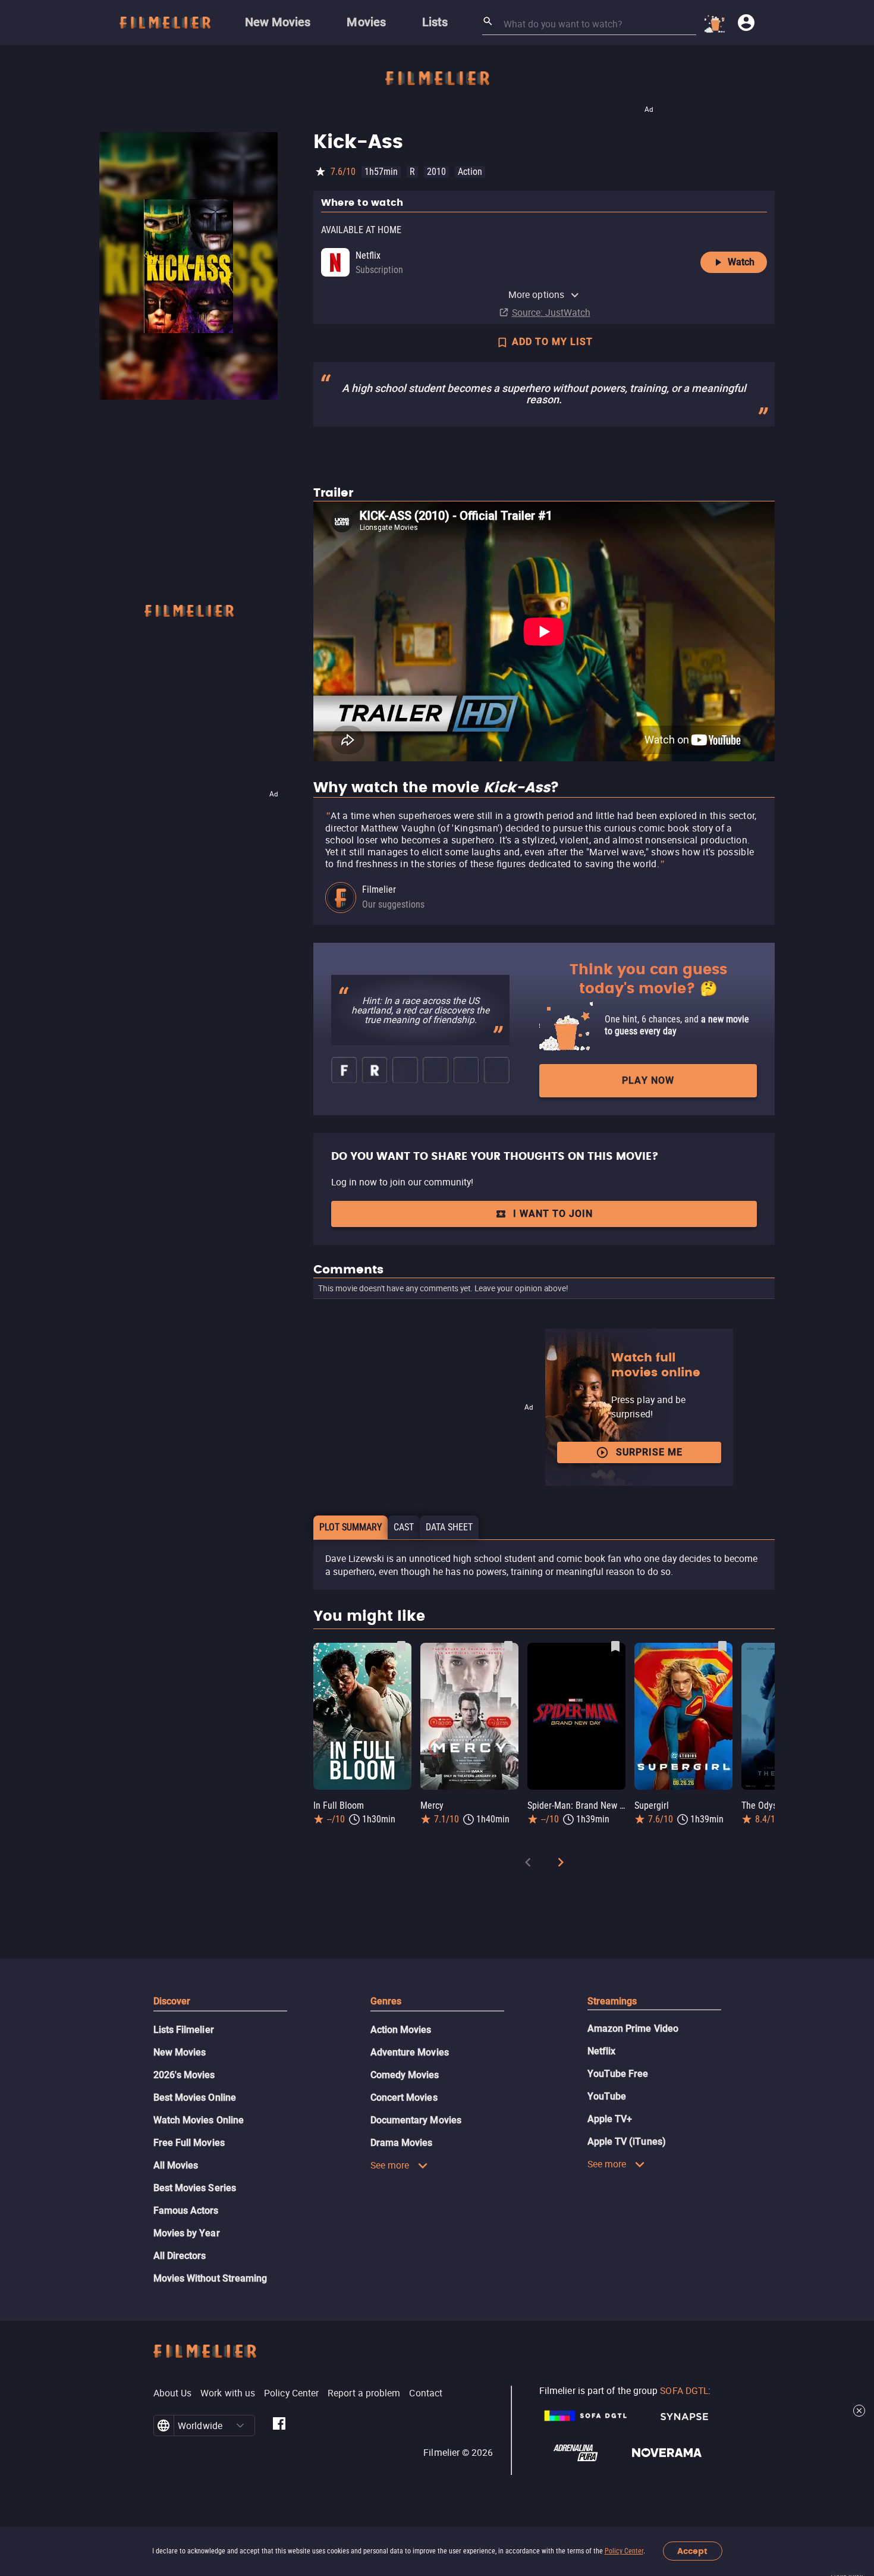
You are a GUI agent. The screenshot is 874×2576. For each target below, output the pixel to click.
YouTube (607, 2096)
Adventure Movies (410, 2052)
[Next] (561, 1864)
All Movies (176, 2165)
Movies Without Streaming (210, 2278)
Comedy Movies (405, 2075)
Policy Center (624, 2551)
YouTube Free (618, 2074)
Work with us (228, 2393)
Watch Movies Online (199, 2120)
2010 (436, 172)
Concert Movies (404, 2097)
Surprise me (649, 1452)
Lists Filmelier (184, 2030)
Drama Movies (402, 2143)
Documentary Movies (416, 2120)
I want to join (553, 1214)
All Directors (180, 2256)
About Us (173, 2393)
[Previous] (528, 1864)
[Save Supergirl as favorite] (722, 1646)
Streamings (612, 2001)
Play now (648, 1080)
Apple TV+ (610, 2119)
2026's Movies (184, 2075)
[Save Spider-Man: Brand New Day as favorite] (615, 1646)
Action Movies (401, 2030)
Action (470, 172)
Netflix (602, 2051)
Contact (426, 2393)
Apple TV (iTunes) (627, 2142)
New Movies (180, 2052)
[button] (240, 2426)
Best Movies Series (195, 2188)
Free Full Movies (189, 2143)
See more (390, 2165)
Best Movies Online (195, 2097)
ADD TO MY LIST (552, 342)
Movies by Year (187, 2233)
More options (536, 294)
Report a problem (364, 2393)
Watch (741, 262)
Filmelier (379, 889)
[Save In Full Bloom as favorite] (401, 1646)
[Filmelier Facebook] (279, 2426)
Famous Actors (186, 2211)
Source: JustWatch (551, 312)
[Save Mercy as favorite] (508, 1646)
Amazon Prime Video (633, 2029)
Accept (692, 2551)
